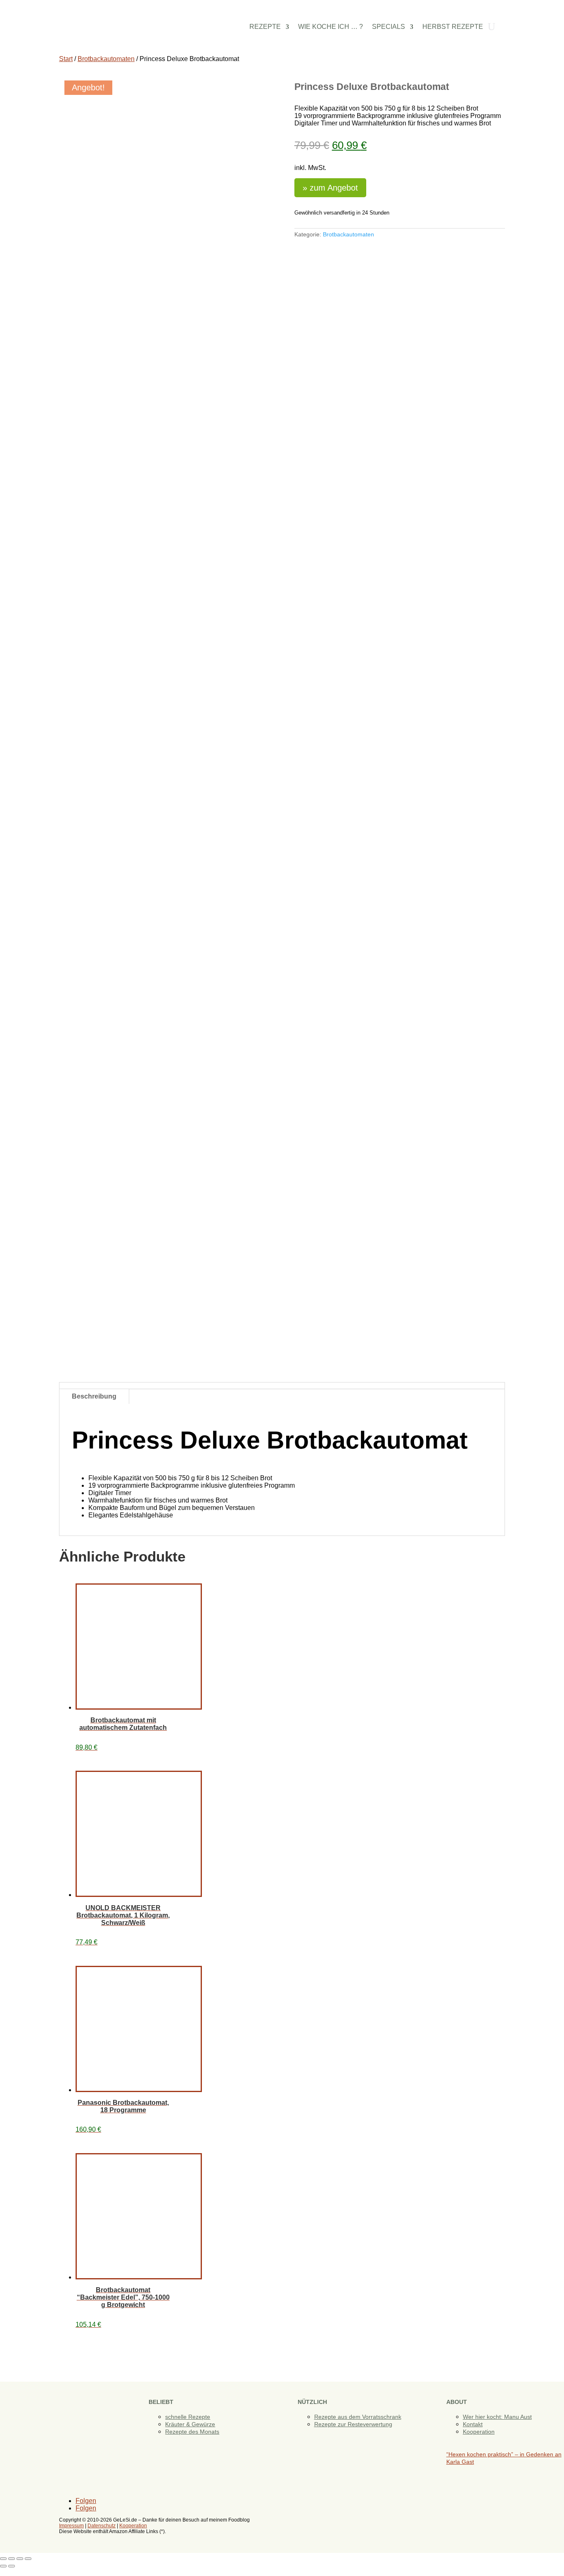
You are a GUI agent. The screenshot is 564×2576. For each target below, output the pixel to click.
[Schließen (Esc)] (28, 2559)
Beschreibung (94, 1396)
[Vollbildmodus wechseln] (12, 2559)
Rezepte (265, 27)
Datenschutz (102, 2526)
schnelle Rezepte (188, 2417)
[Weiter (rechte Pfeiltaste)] (12, 2566)
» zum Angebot (330, 188)
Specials (389, 27)
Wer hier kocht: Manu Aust (497, 2417)
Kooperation (479, 2432)
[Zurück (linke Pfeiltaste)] (3, 2566)
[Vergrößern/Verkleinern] (3, 2559)
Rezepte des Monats (192, 2432)
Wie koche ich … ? (331, 27)
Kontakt (473, 2424)
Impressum (71, 2526)
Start (66, 59)
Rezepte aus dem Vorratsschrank (358, 2417)
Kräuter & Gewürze (190, 2424)
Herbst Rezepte (453, 27)
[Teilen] (20, 2559)
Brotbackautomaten (106, 59)
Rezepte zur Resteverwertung (353, 2424)
